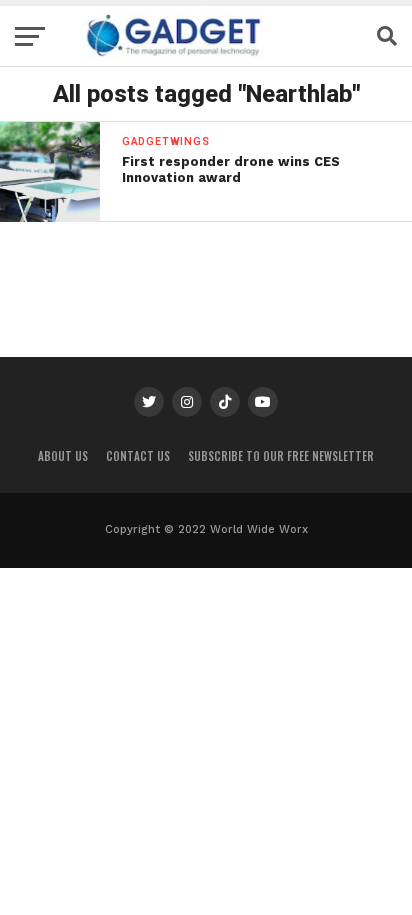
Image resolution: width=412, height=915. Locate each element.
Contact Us (138, 456)
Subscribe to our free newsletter (281, 456)
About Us (63, 456)
